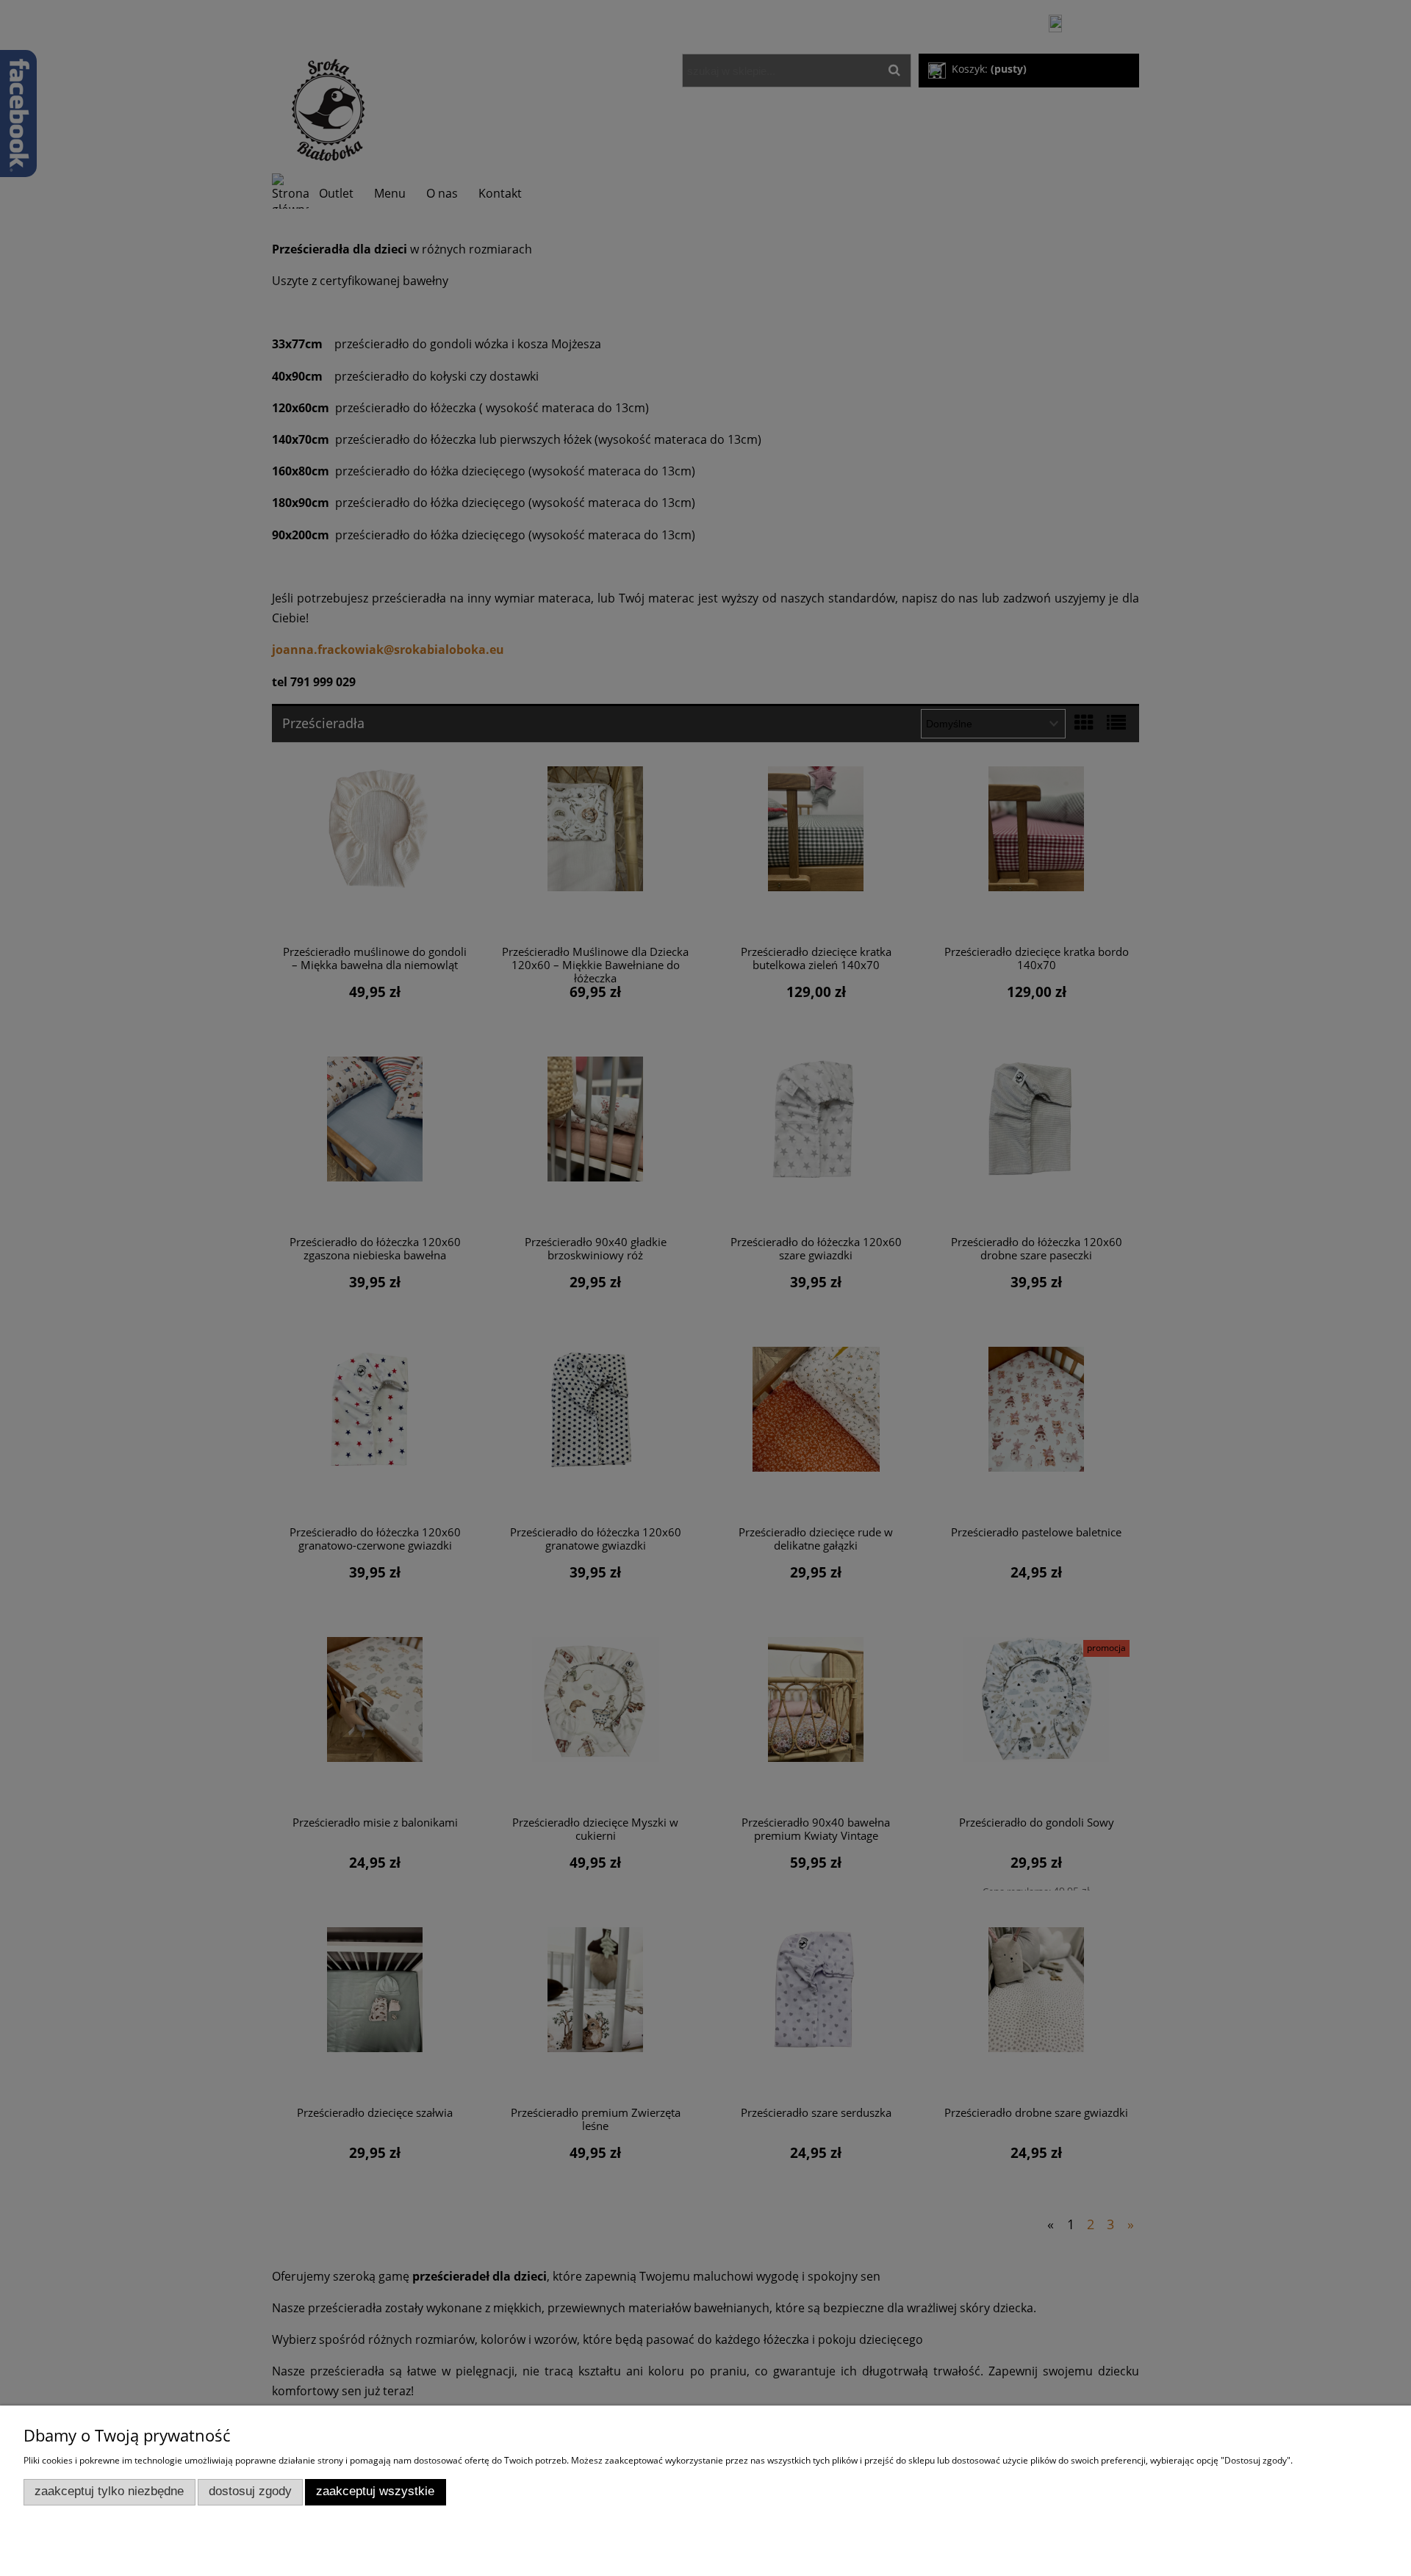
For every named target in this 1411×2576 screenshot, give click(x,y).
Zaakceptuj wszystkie (375, 2491)
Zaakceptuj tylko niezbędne (109, 2491)
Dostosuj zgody (250, 2491)
